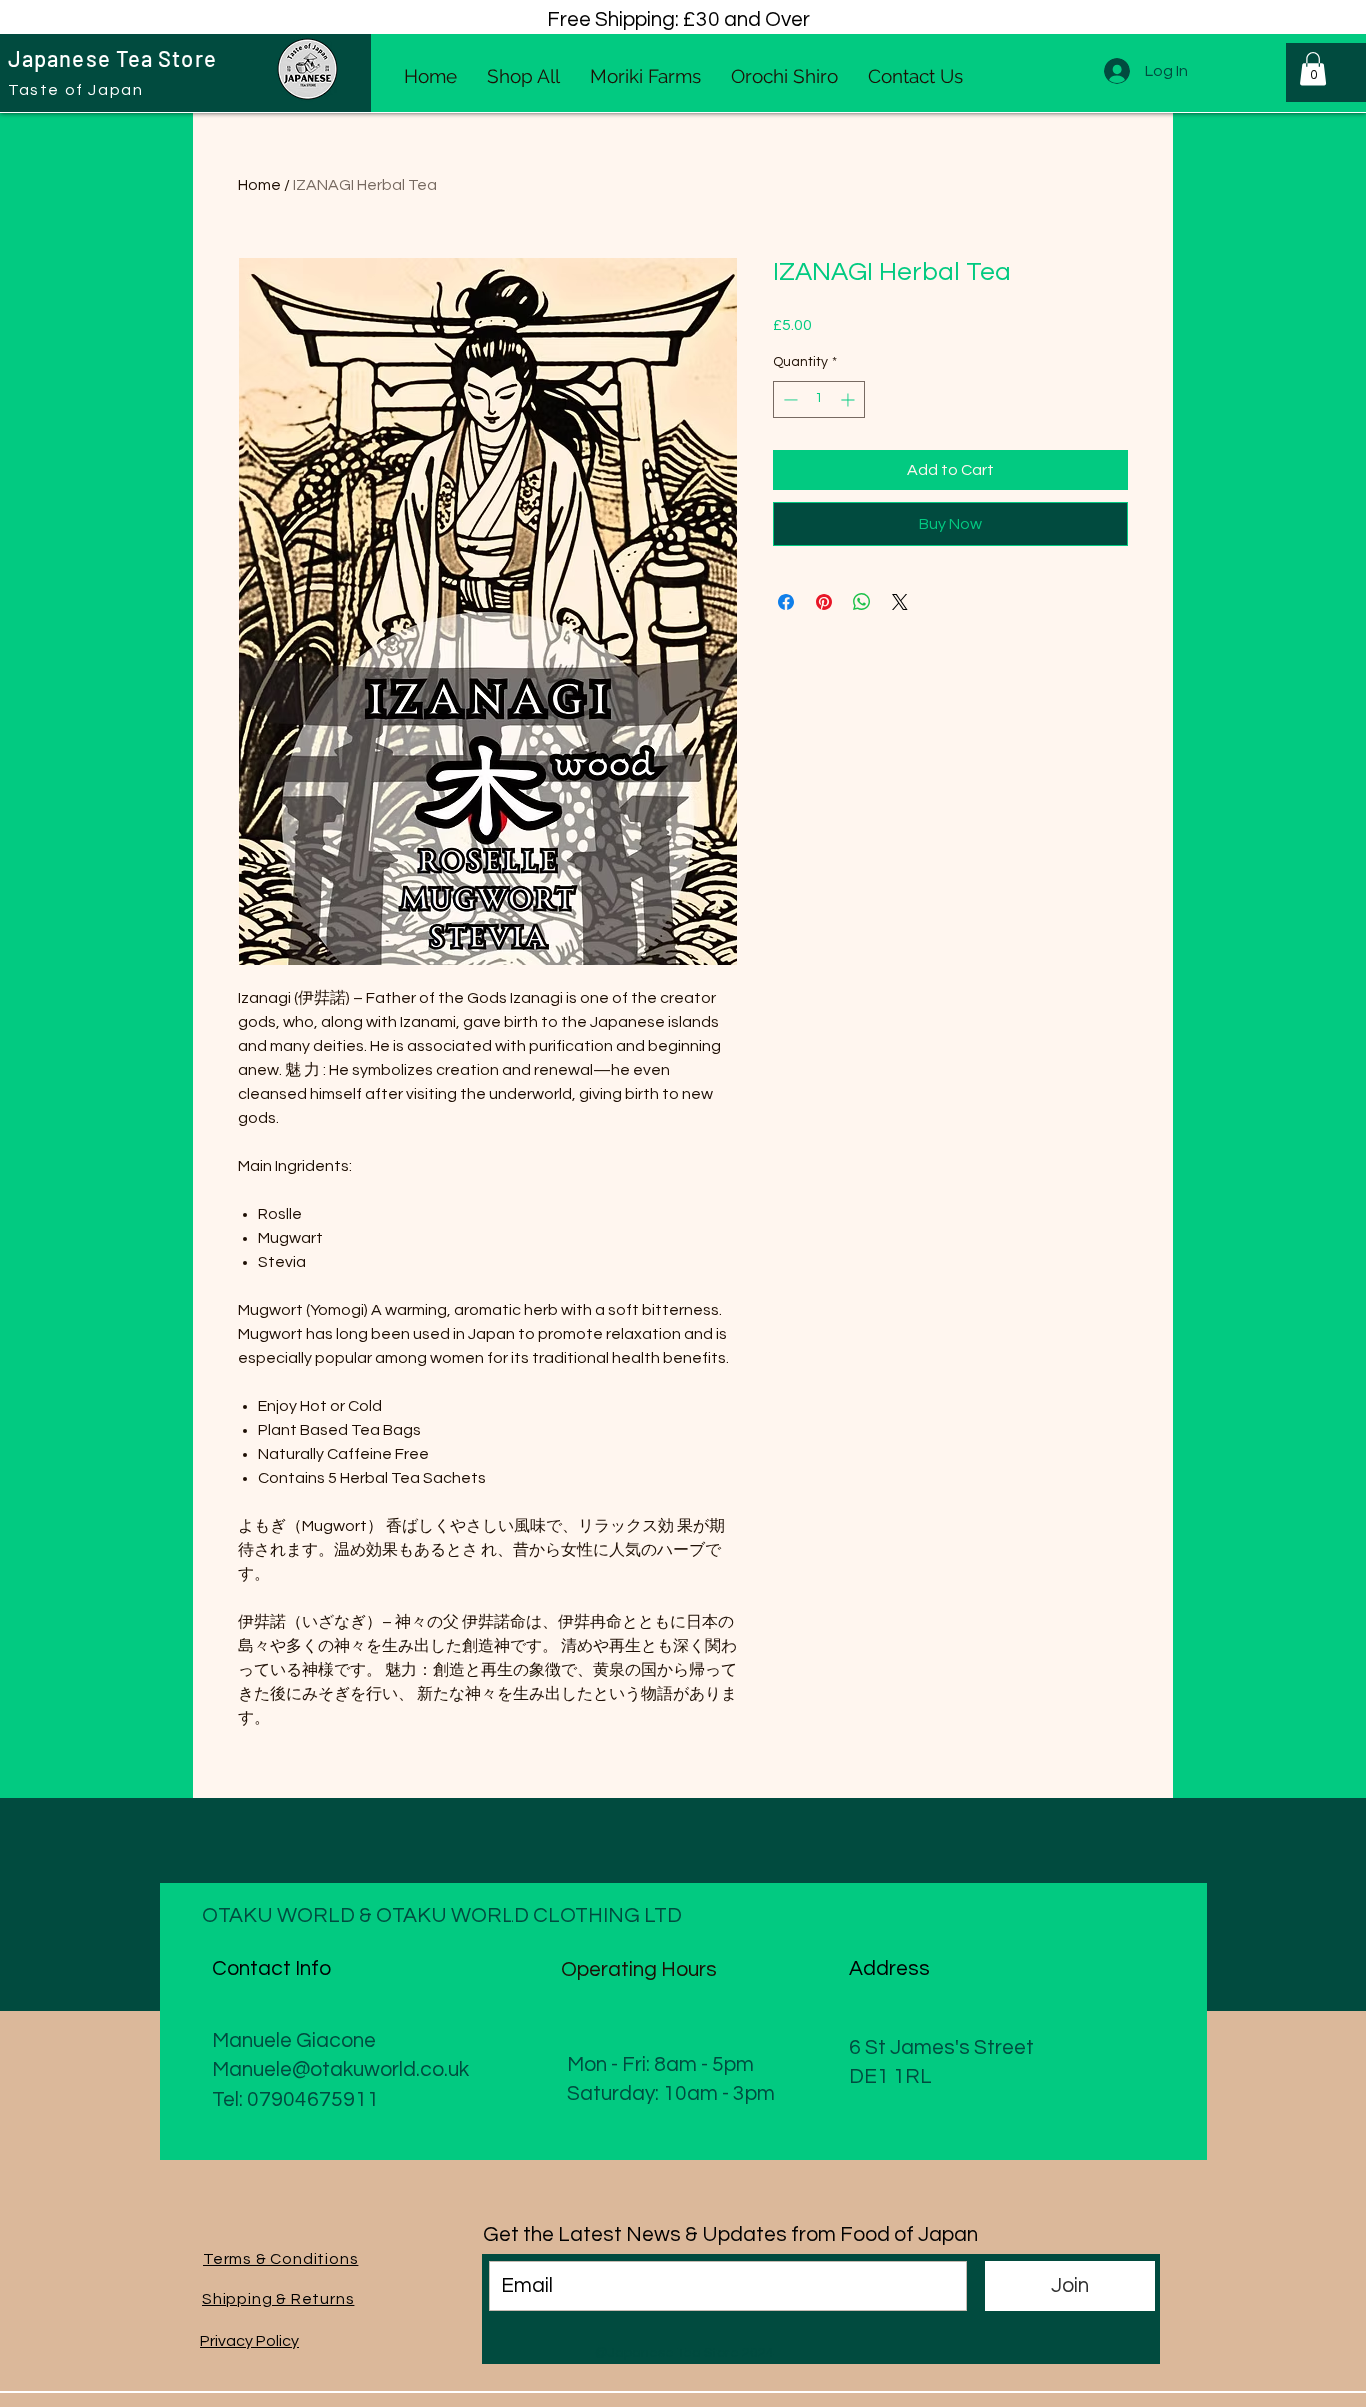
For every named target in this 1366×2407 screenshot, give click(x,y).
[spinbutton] (819, 399)
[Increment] (849, 399)
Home (259, 185)
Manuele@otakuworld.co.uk (340, 2069)
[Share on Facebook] (786, 602)
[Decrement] (788, 399)
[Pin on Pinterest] (824, 602)
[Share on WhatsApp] (862, 602)
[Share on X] (900, 602)
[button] (1313, 68)
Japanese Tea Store (112, 58)
